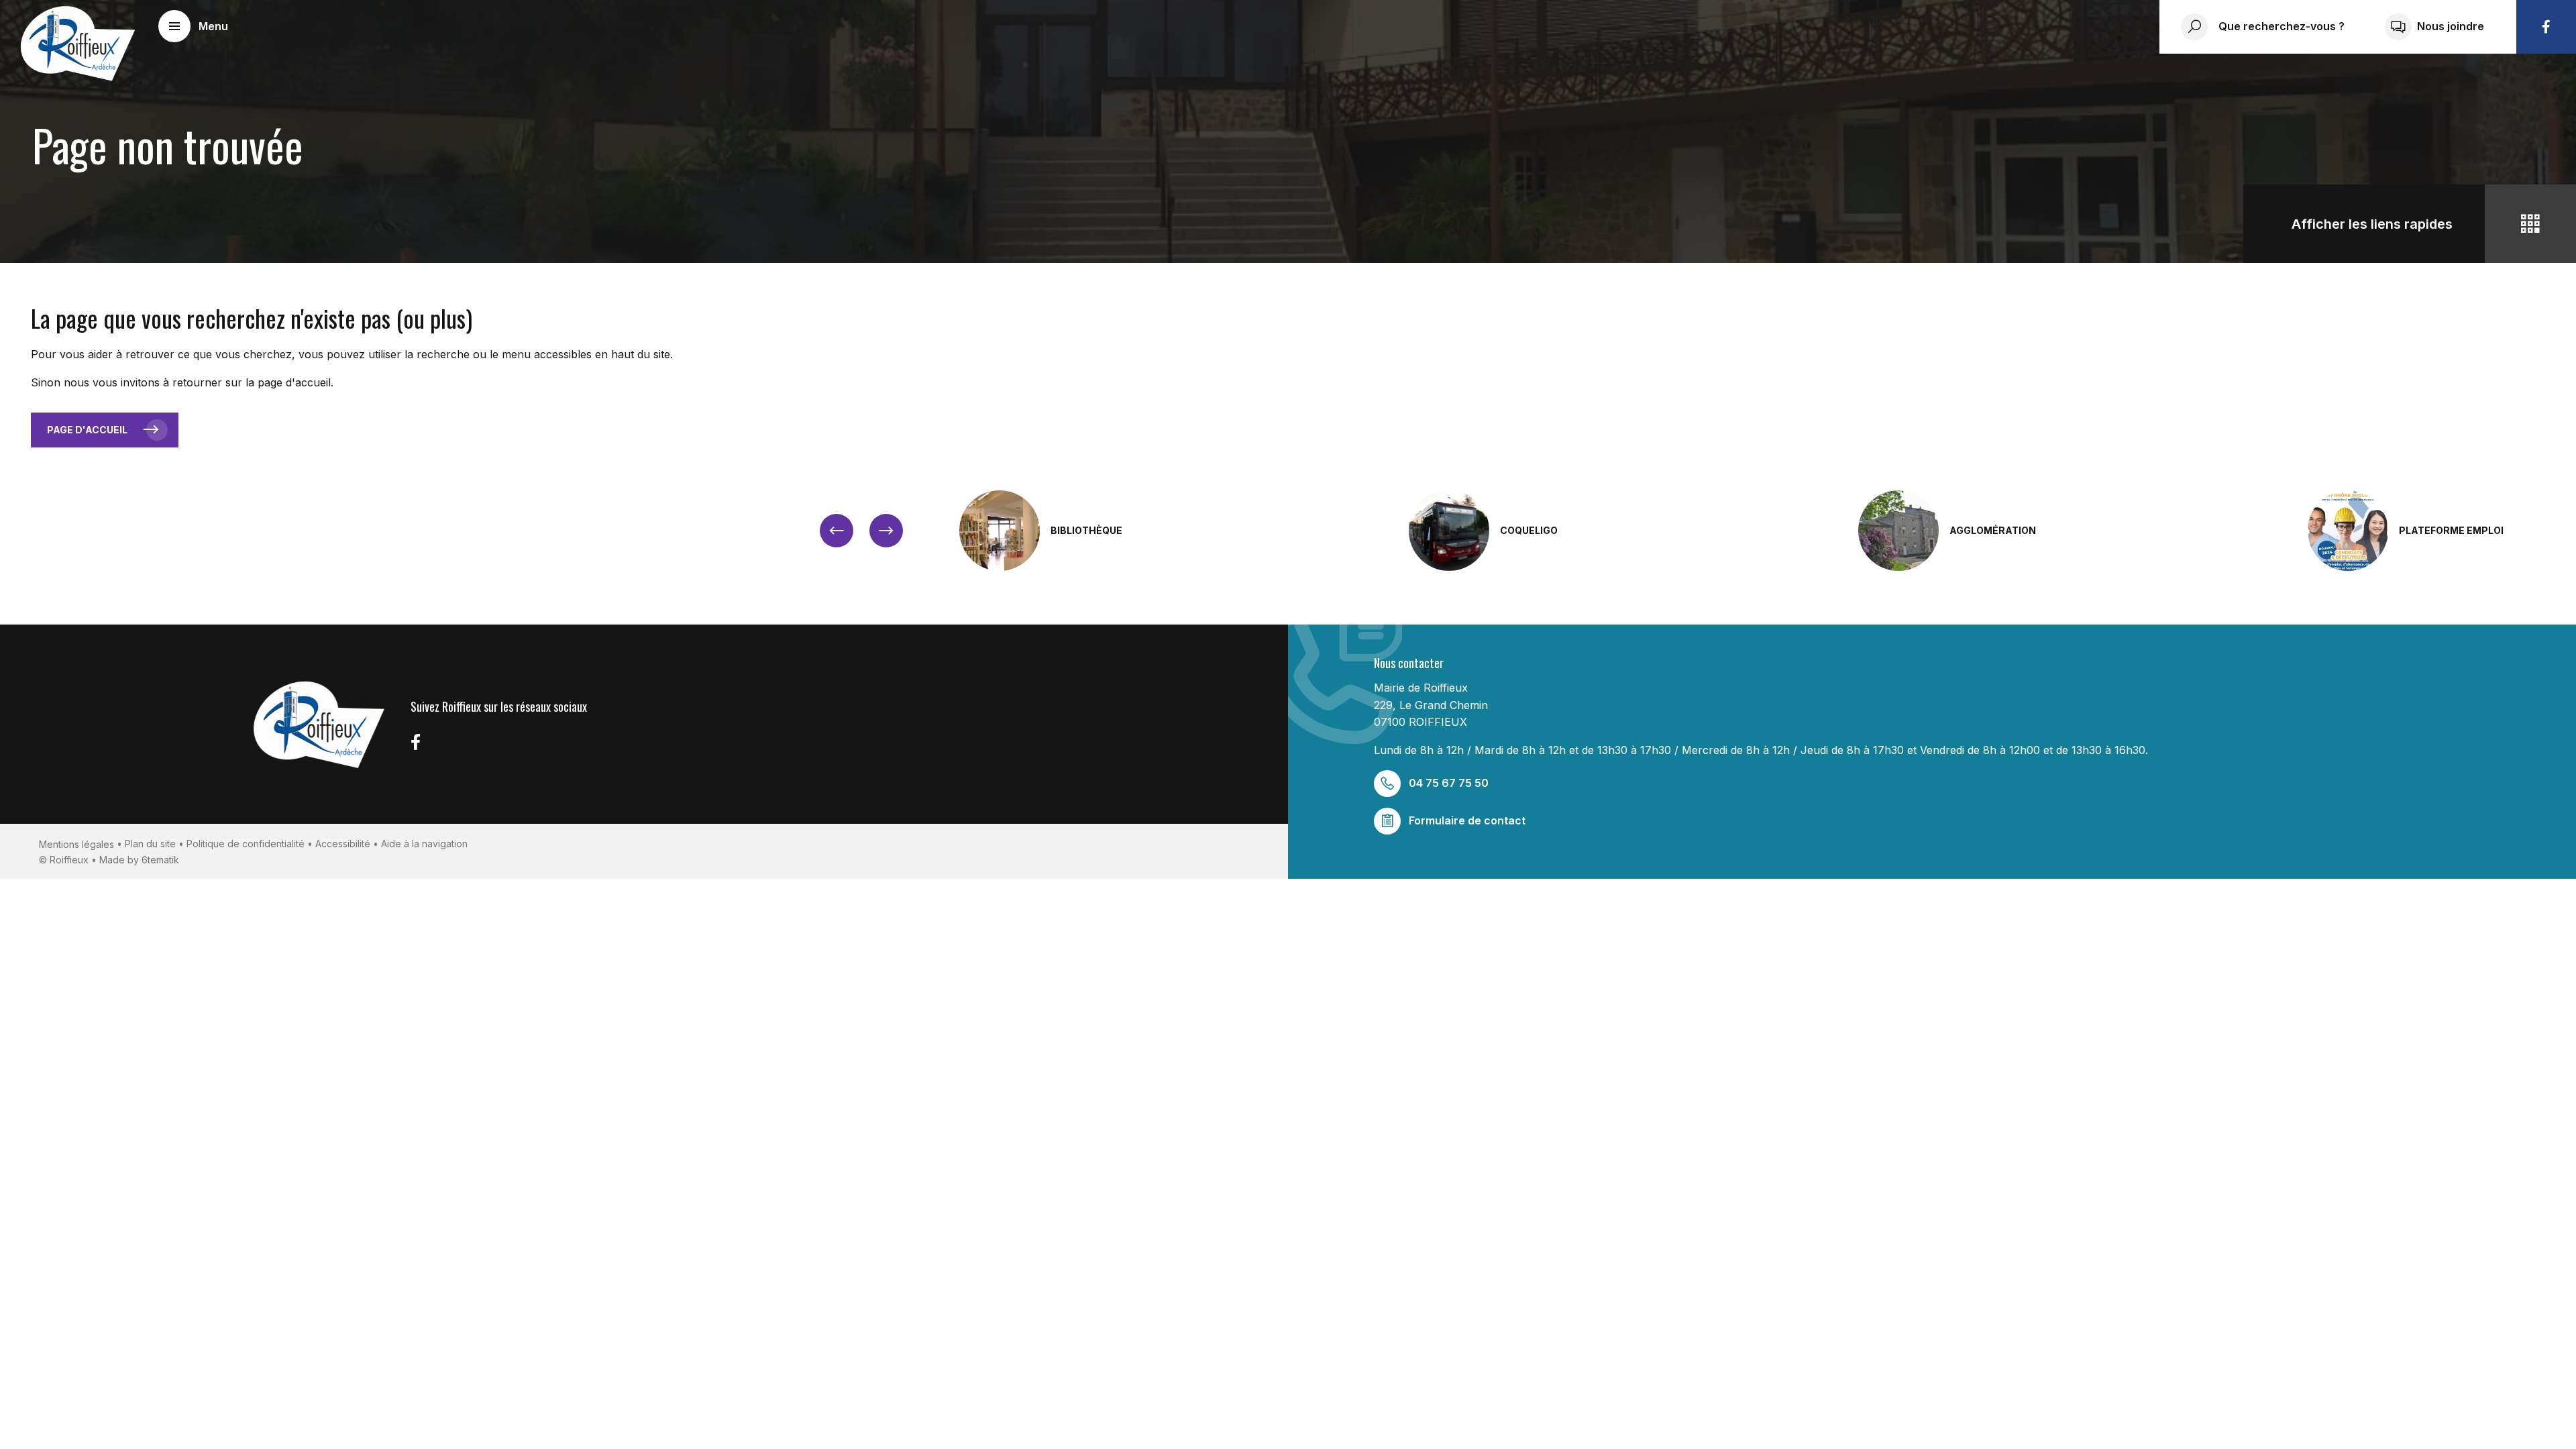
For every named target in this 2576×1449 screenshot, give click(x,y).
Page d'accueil (87, 430)
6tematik (160, 860)
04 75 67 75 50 (1449, 783)
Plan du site (150, 844)
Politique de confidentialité (246, 844)
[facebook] (2546, 27)
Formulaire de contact (1467, 820)
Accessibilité (343, 844)
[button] (193, 26)
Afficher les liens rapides (2372, 224)
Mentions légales (76, 844)
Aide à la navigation (424, 844)
